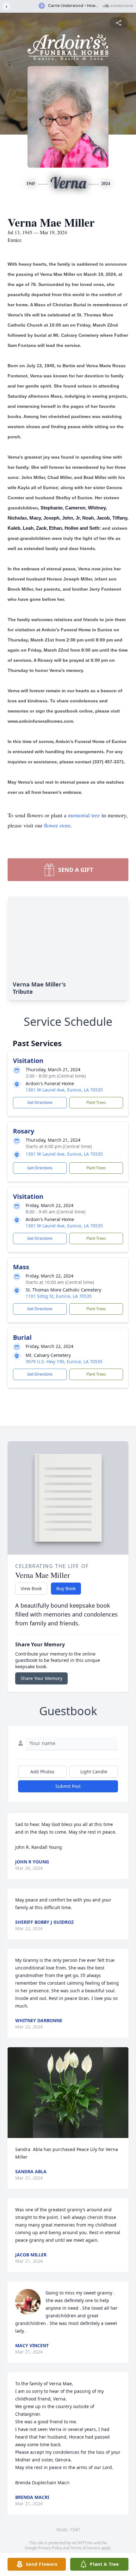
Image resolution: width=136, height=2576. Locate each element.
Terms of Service (85, 2548)
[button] (68, 2093)
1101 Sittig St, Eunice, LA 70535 (59, 1296)
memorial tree (84, 815)
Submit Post (68, 1786)
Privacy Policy (50, 2548)
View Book (31, 1588)
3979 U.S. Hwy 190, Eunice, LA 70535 (64, 1361)
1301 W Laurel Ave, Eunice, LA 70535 (64, 1090)
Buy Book (66, 1588)
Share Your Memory (41, 1678)
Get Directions (40, 1102)
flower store (57, 825)
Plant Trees (96, 1102)
